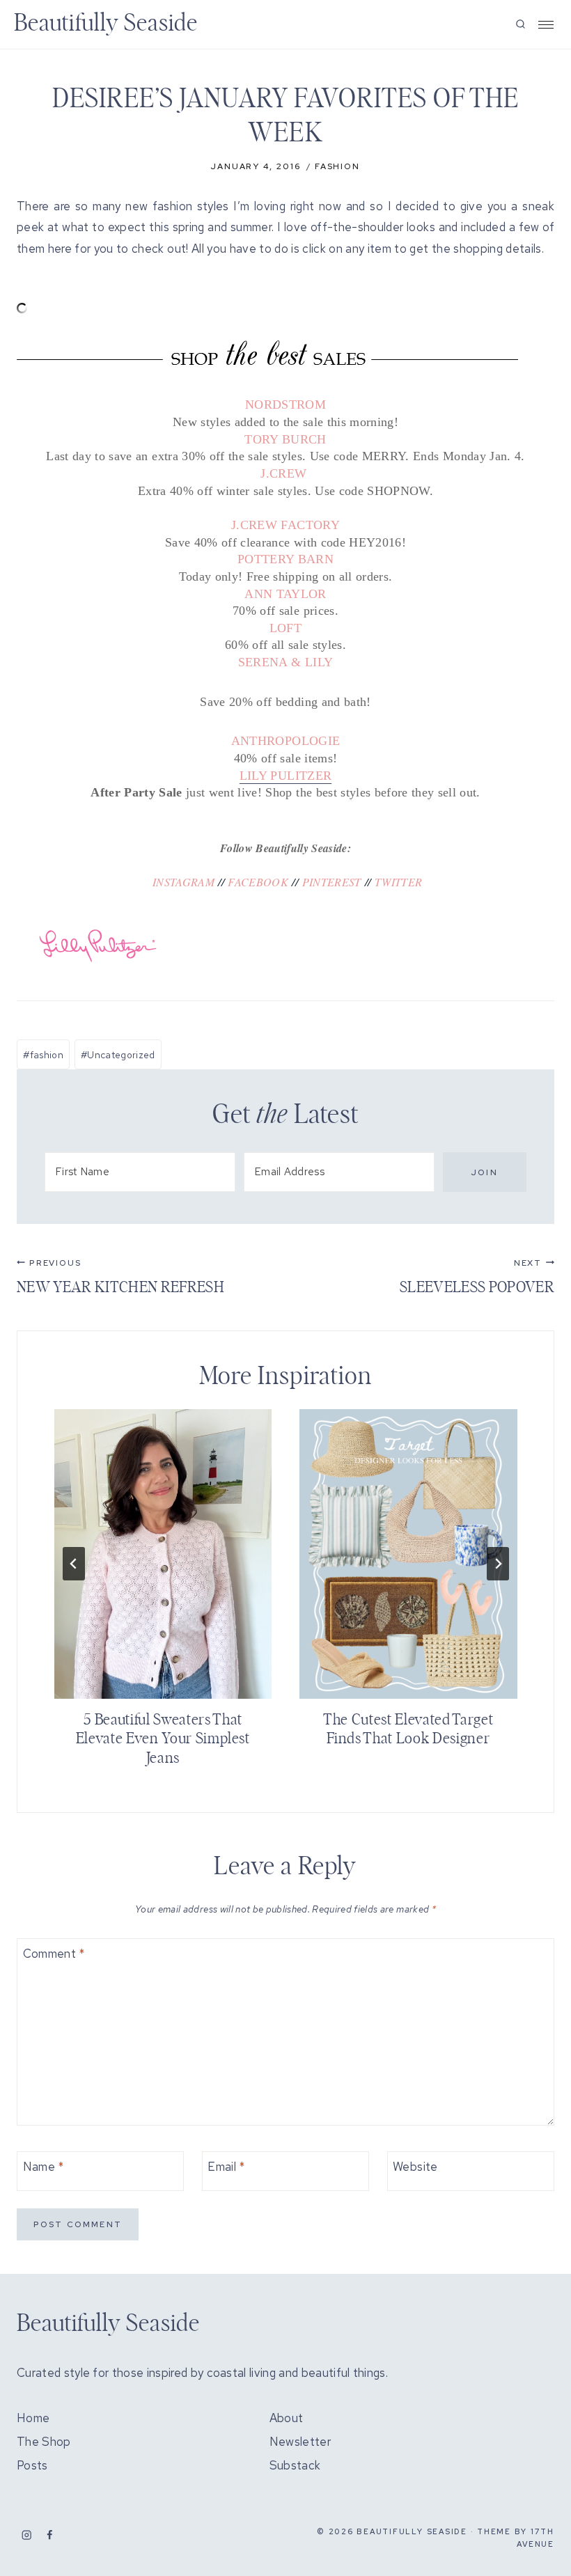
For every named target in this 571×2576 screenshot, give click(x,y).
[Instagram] (27, 2535)
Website (415, 2167)
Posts (32, 2465)
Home (33, 2418)
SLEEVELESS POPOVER (477, 1276)
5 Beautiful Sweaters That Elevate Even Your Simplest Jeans (163, 1739)
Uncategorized (118, 1055)
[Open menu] (546, 25)
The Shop (44, 2442)
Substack (295, 2465)
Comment (54, 1954)
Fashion (337, 166)
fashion (43, 1055)
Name (44, 2167)
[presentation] (163, 1554)
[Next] (498, 1564)
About (287, 2418)
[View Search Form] (521, 25)
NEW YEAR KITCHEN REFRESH (120, 1276)
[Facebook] (50, 2535)
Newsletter (300, 2442)
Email (226, 2167)
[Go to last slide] (74, 1564)
